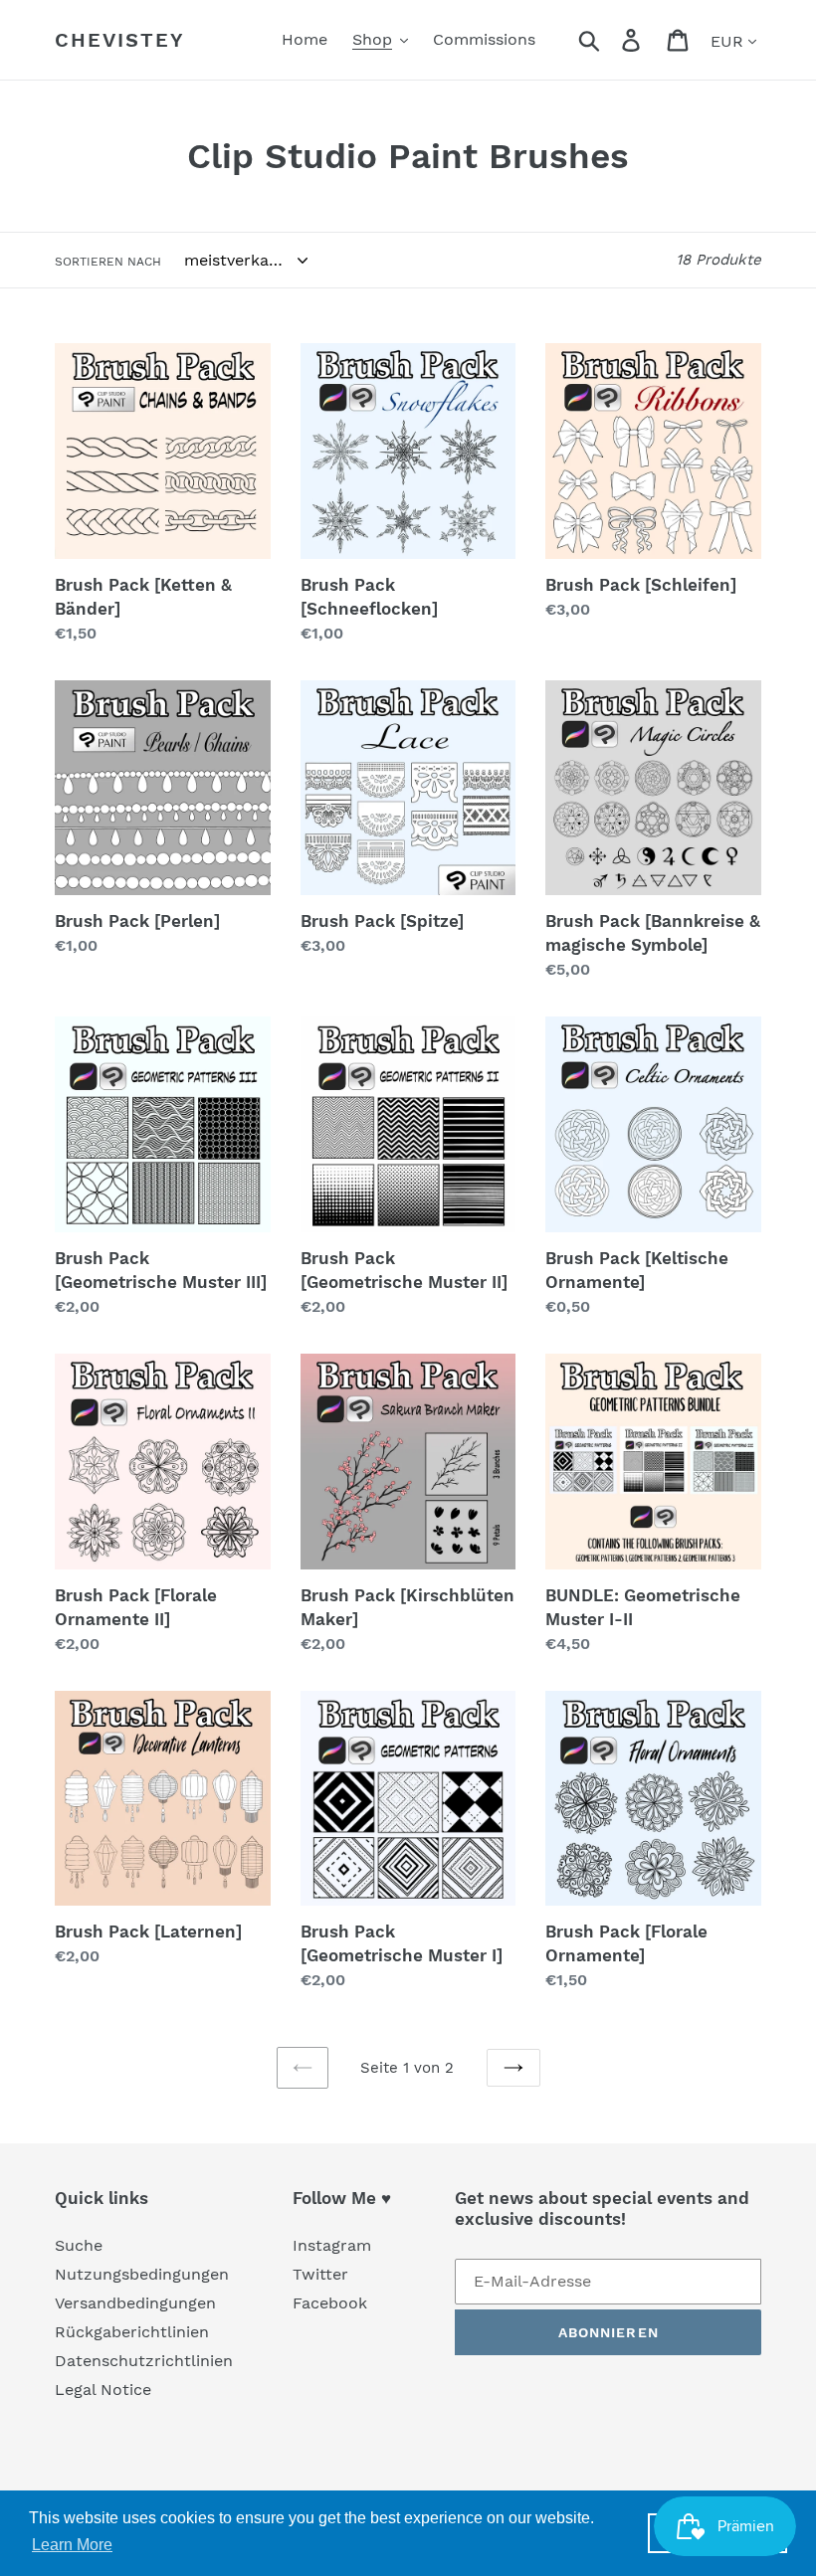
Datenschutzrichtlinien (144, 2361)
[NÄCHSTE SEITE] (513, 2068)
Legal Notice (103, 2390)
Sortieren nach (108, 262)
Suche (79, 2245)
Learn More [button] (72, 2545)
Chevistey (120, 40)
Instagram (332, 2245)
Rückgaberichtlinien (132, 2332)
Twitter (320, 2274)
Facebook (330, 2303)
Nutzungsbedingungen (142, 2274)
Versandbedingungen (135, 2303)
